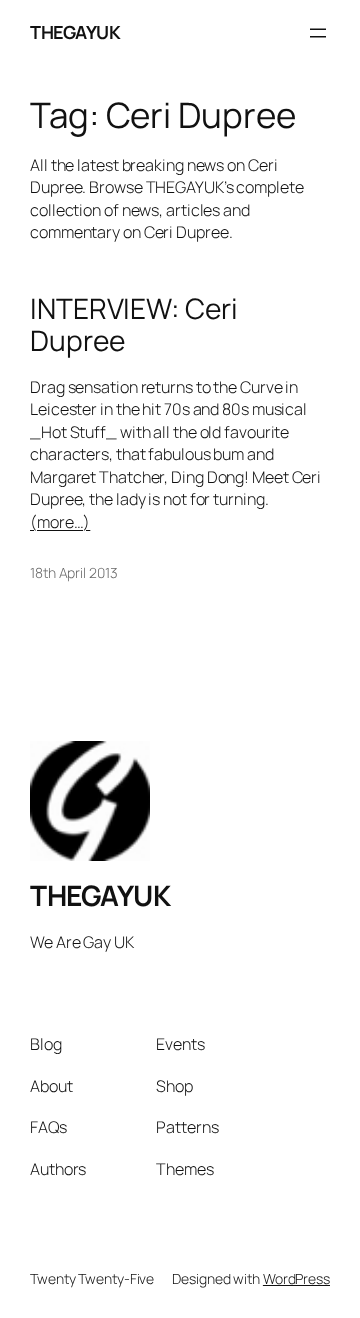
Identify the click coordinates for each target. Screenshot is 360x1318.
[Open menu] (318, 33)
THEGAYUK (75, 32)
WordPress (296, 1278)
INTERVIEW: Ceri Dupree (134, 324)
